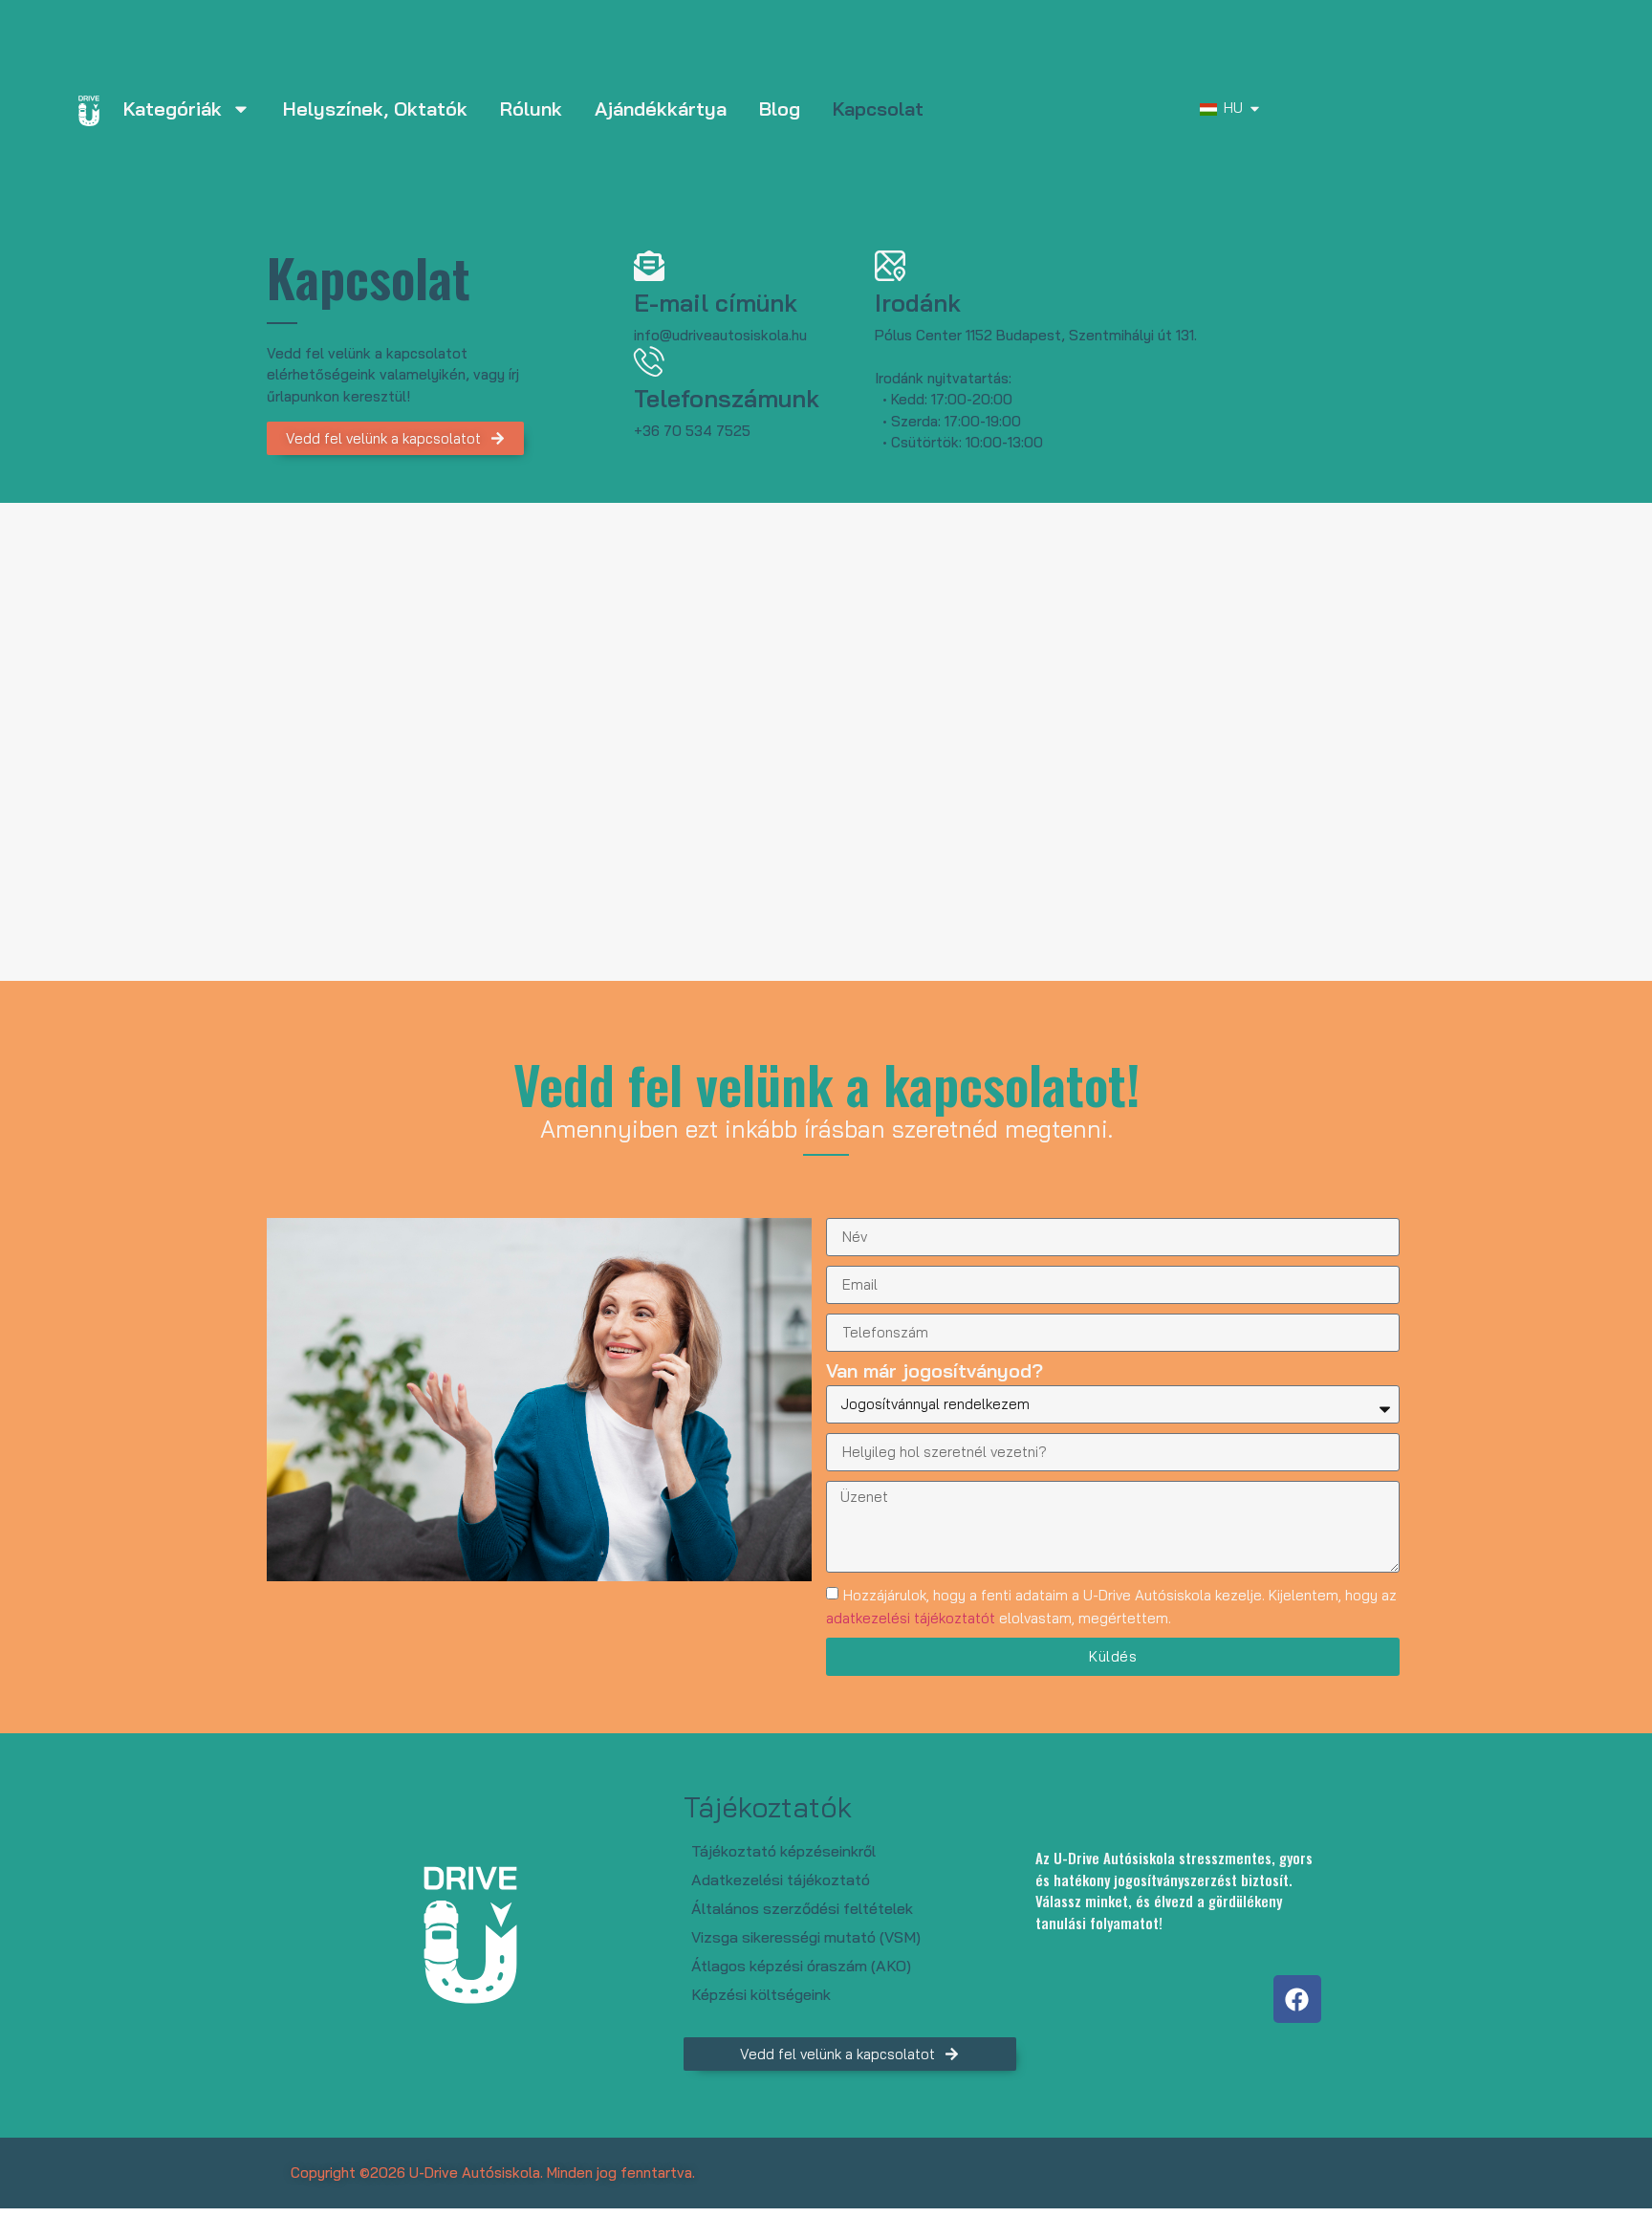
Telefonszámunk (727, 398)
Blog (780, 109)
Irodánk (918, 303)
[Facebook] (1297, 1999)
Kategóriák (173, 109)
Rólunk (531, 109)
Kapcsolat (878, 109)
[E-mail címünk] (649, 266)
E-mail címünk (716, 303)
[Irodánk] (890, 266)
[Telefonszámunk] (649, 361)
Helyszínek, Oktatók (375, 109)
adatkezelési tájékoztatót (911, 1618)
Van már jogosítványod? (935, 1372)
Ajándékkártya (661, 109)
